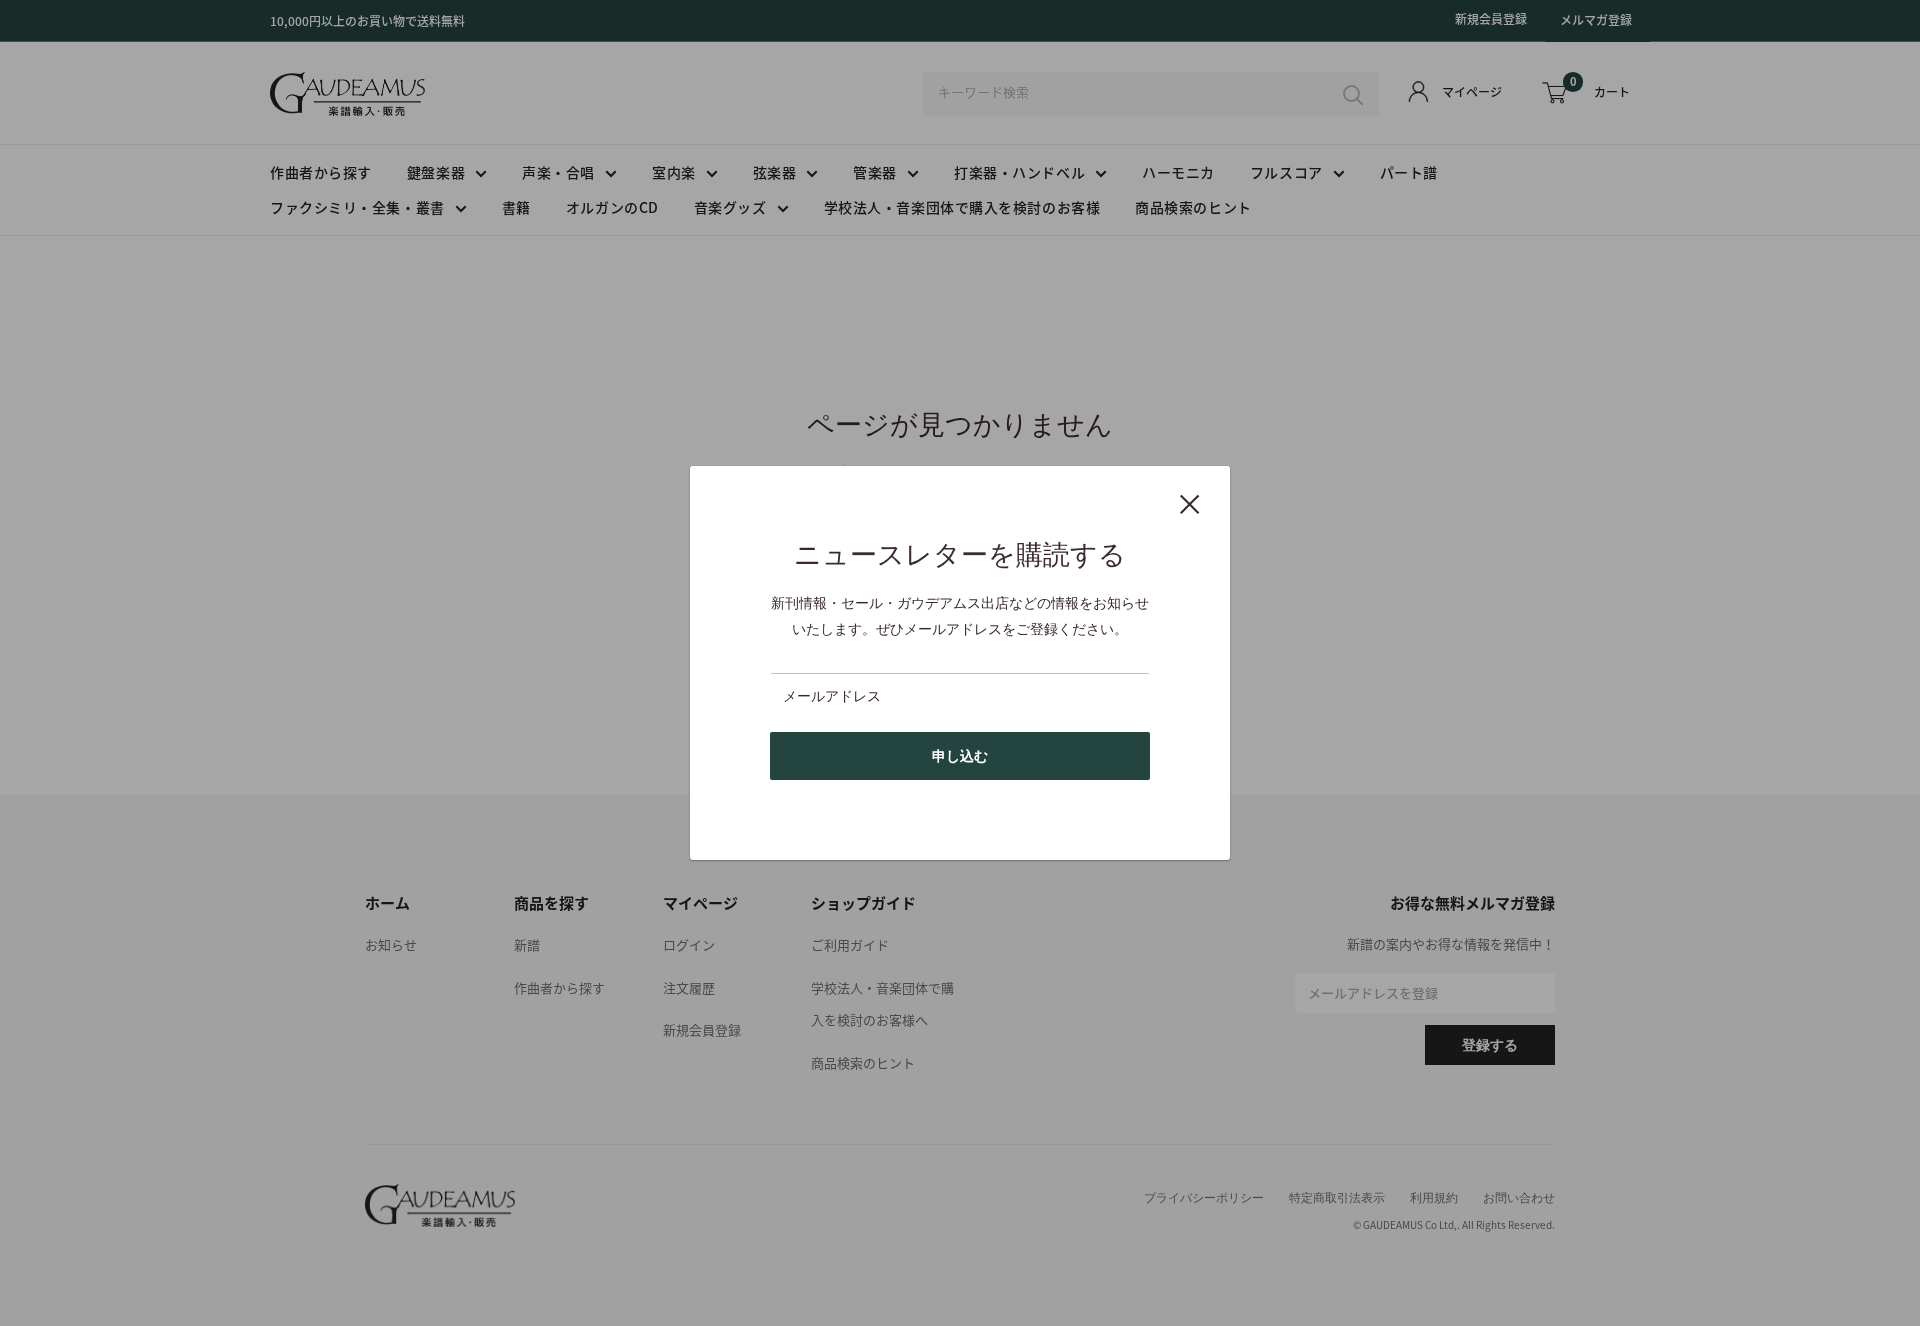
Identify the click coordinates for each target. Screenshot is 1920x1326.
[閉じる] (1190, 503)
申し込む (960, 756)
